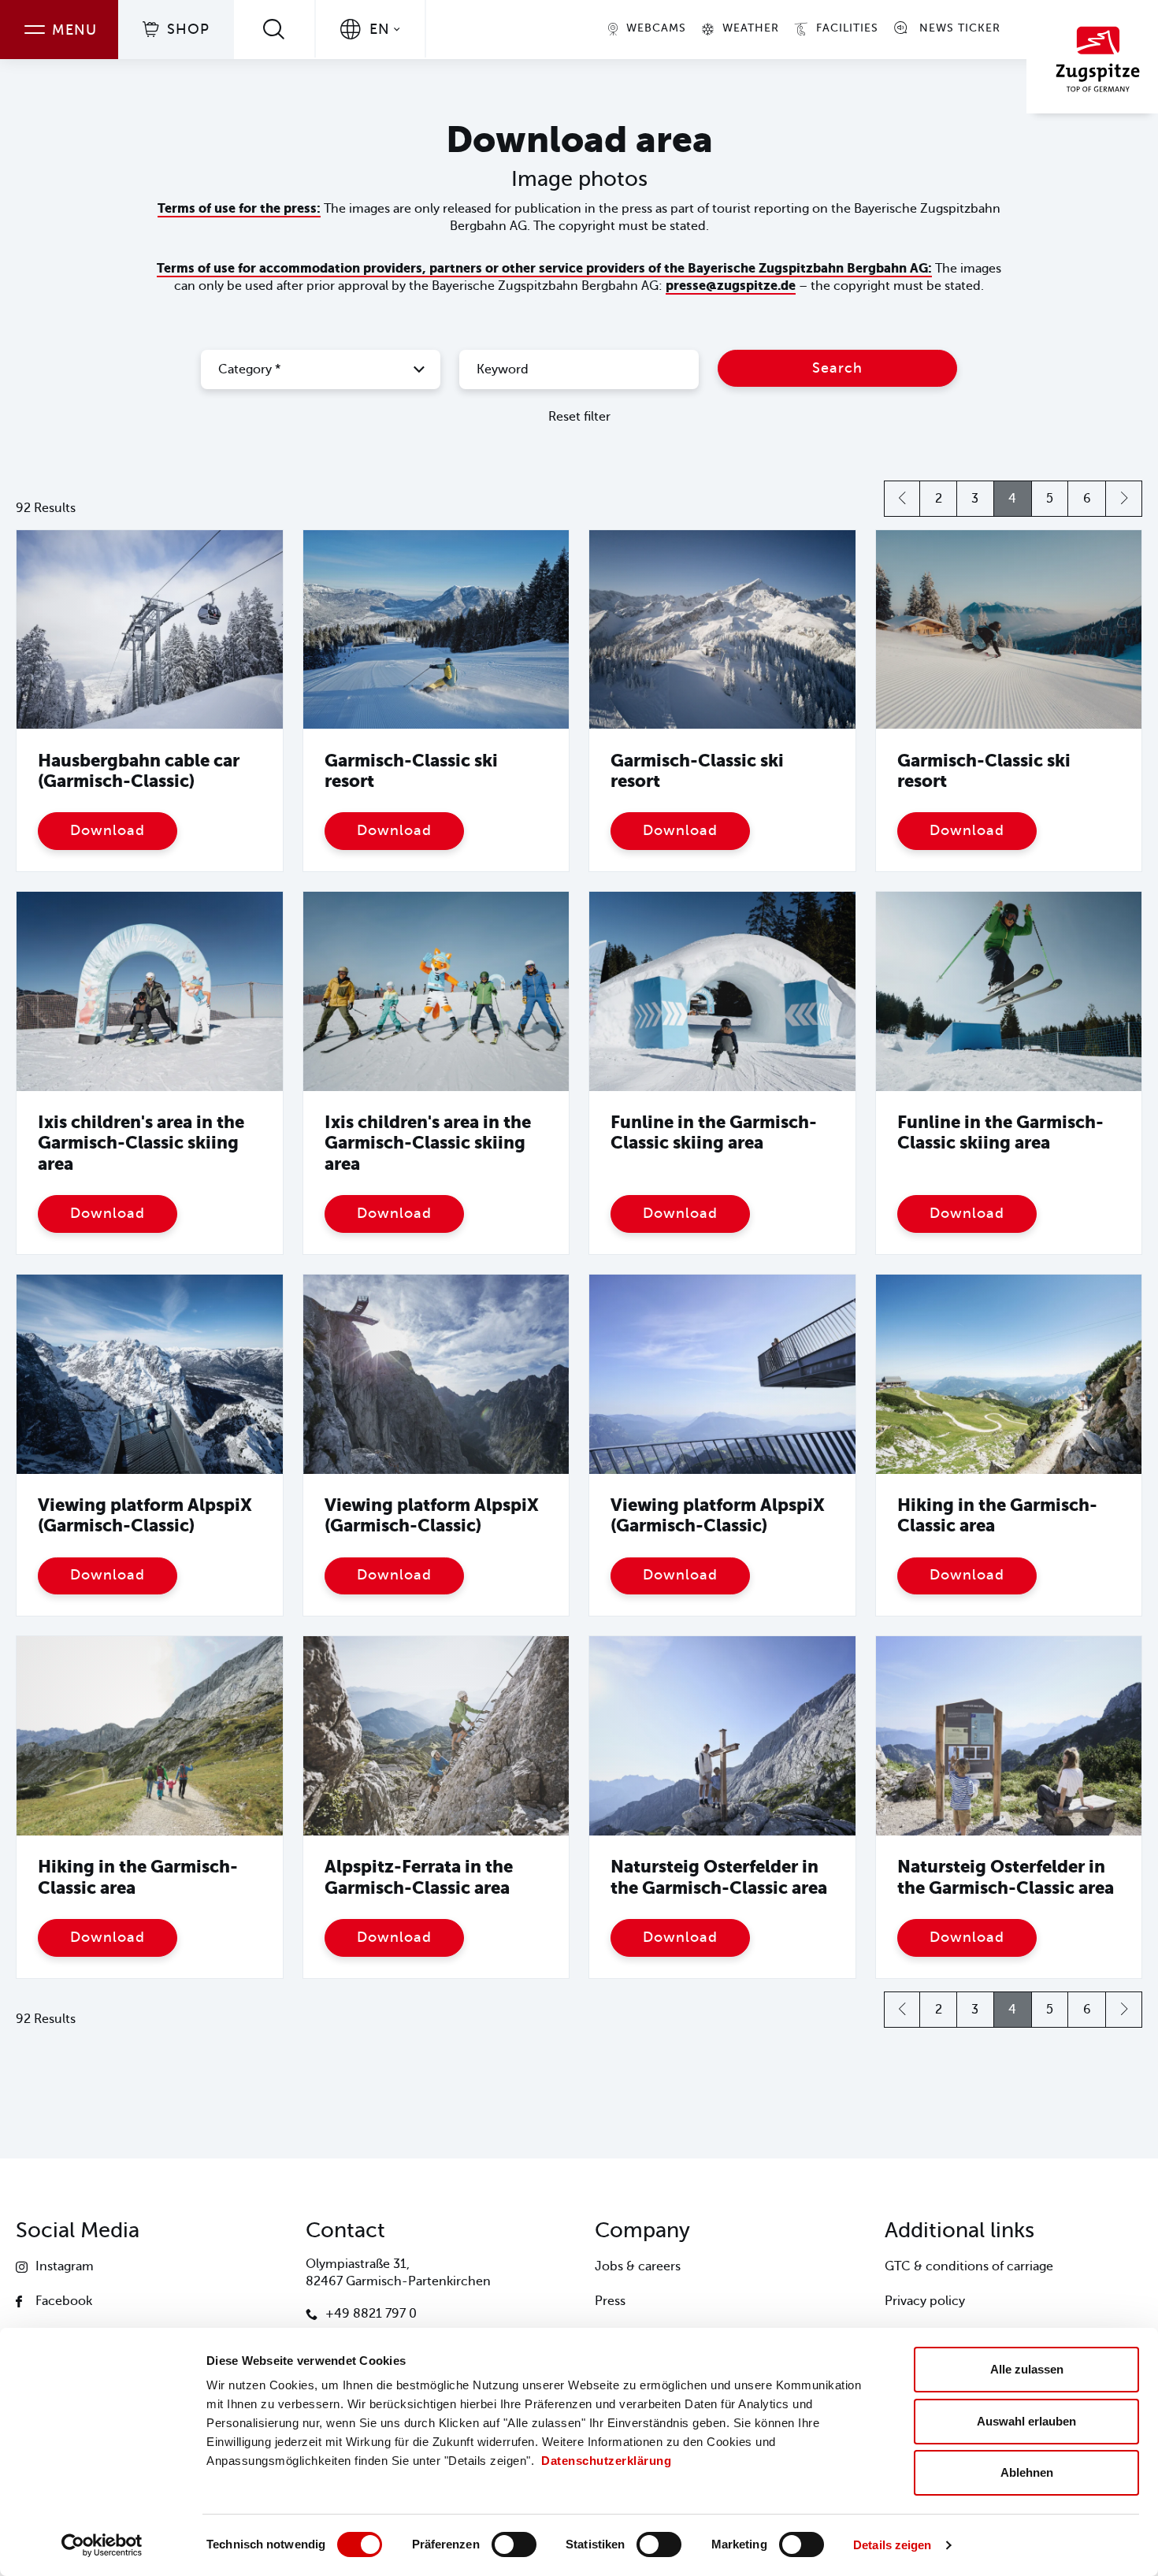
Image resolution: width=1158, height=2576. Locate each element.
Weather (751, 28)
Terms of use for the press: (239, 208)
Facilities (847, 28)
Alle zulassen (1027, 2369)
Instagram (65, 2266)
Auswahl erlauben (1026, 2421)
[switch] (514, 2544)
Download (108, 830)
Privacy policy (925, 2301)
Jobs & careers (638, 2266)
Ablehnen (1027, 2472)
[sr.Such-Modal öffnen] (274, 29)
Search (837, 368)
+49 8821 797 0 (371, 2314)
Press (610, 2301)
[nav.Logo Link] (1092, 57)
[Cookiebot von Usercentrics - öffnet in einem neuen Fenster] (102, 2545)
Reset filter (579, 417)
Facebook (64, 2301)
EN (380, 29)
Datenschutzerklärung (606, 2461)
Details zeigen (892, 2545)
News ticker (960, 28)
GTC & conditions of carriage (969, 2266)
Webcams (656, 28)
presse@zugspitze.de (731, 286)
